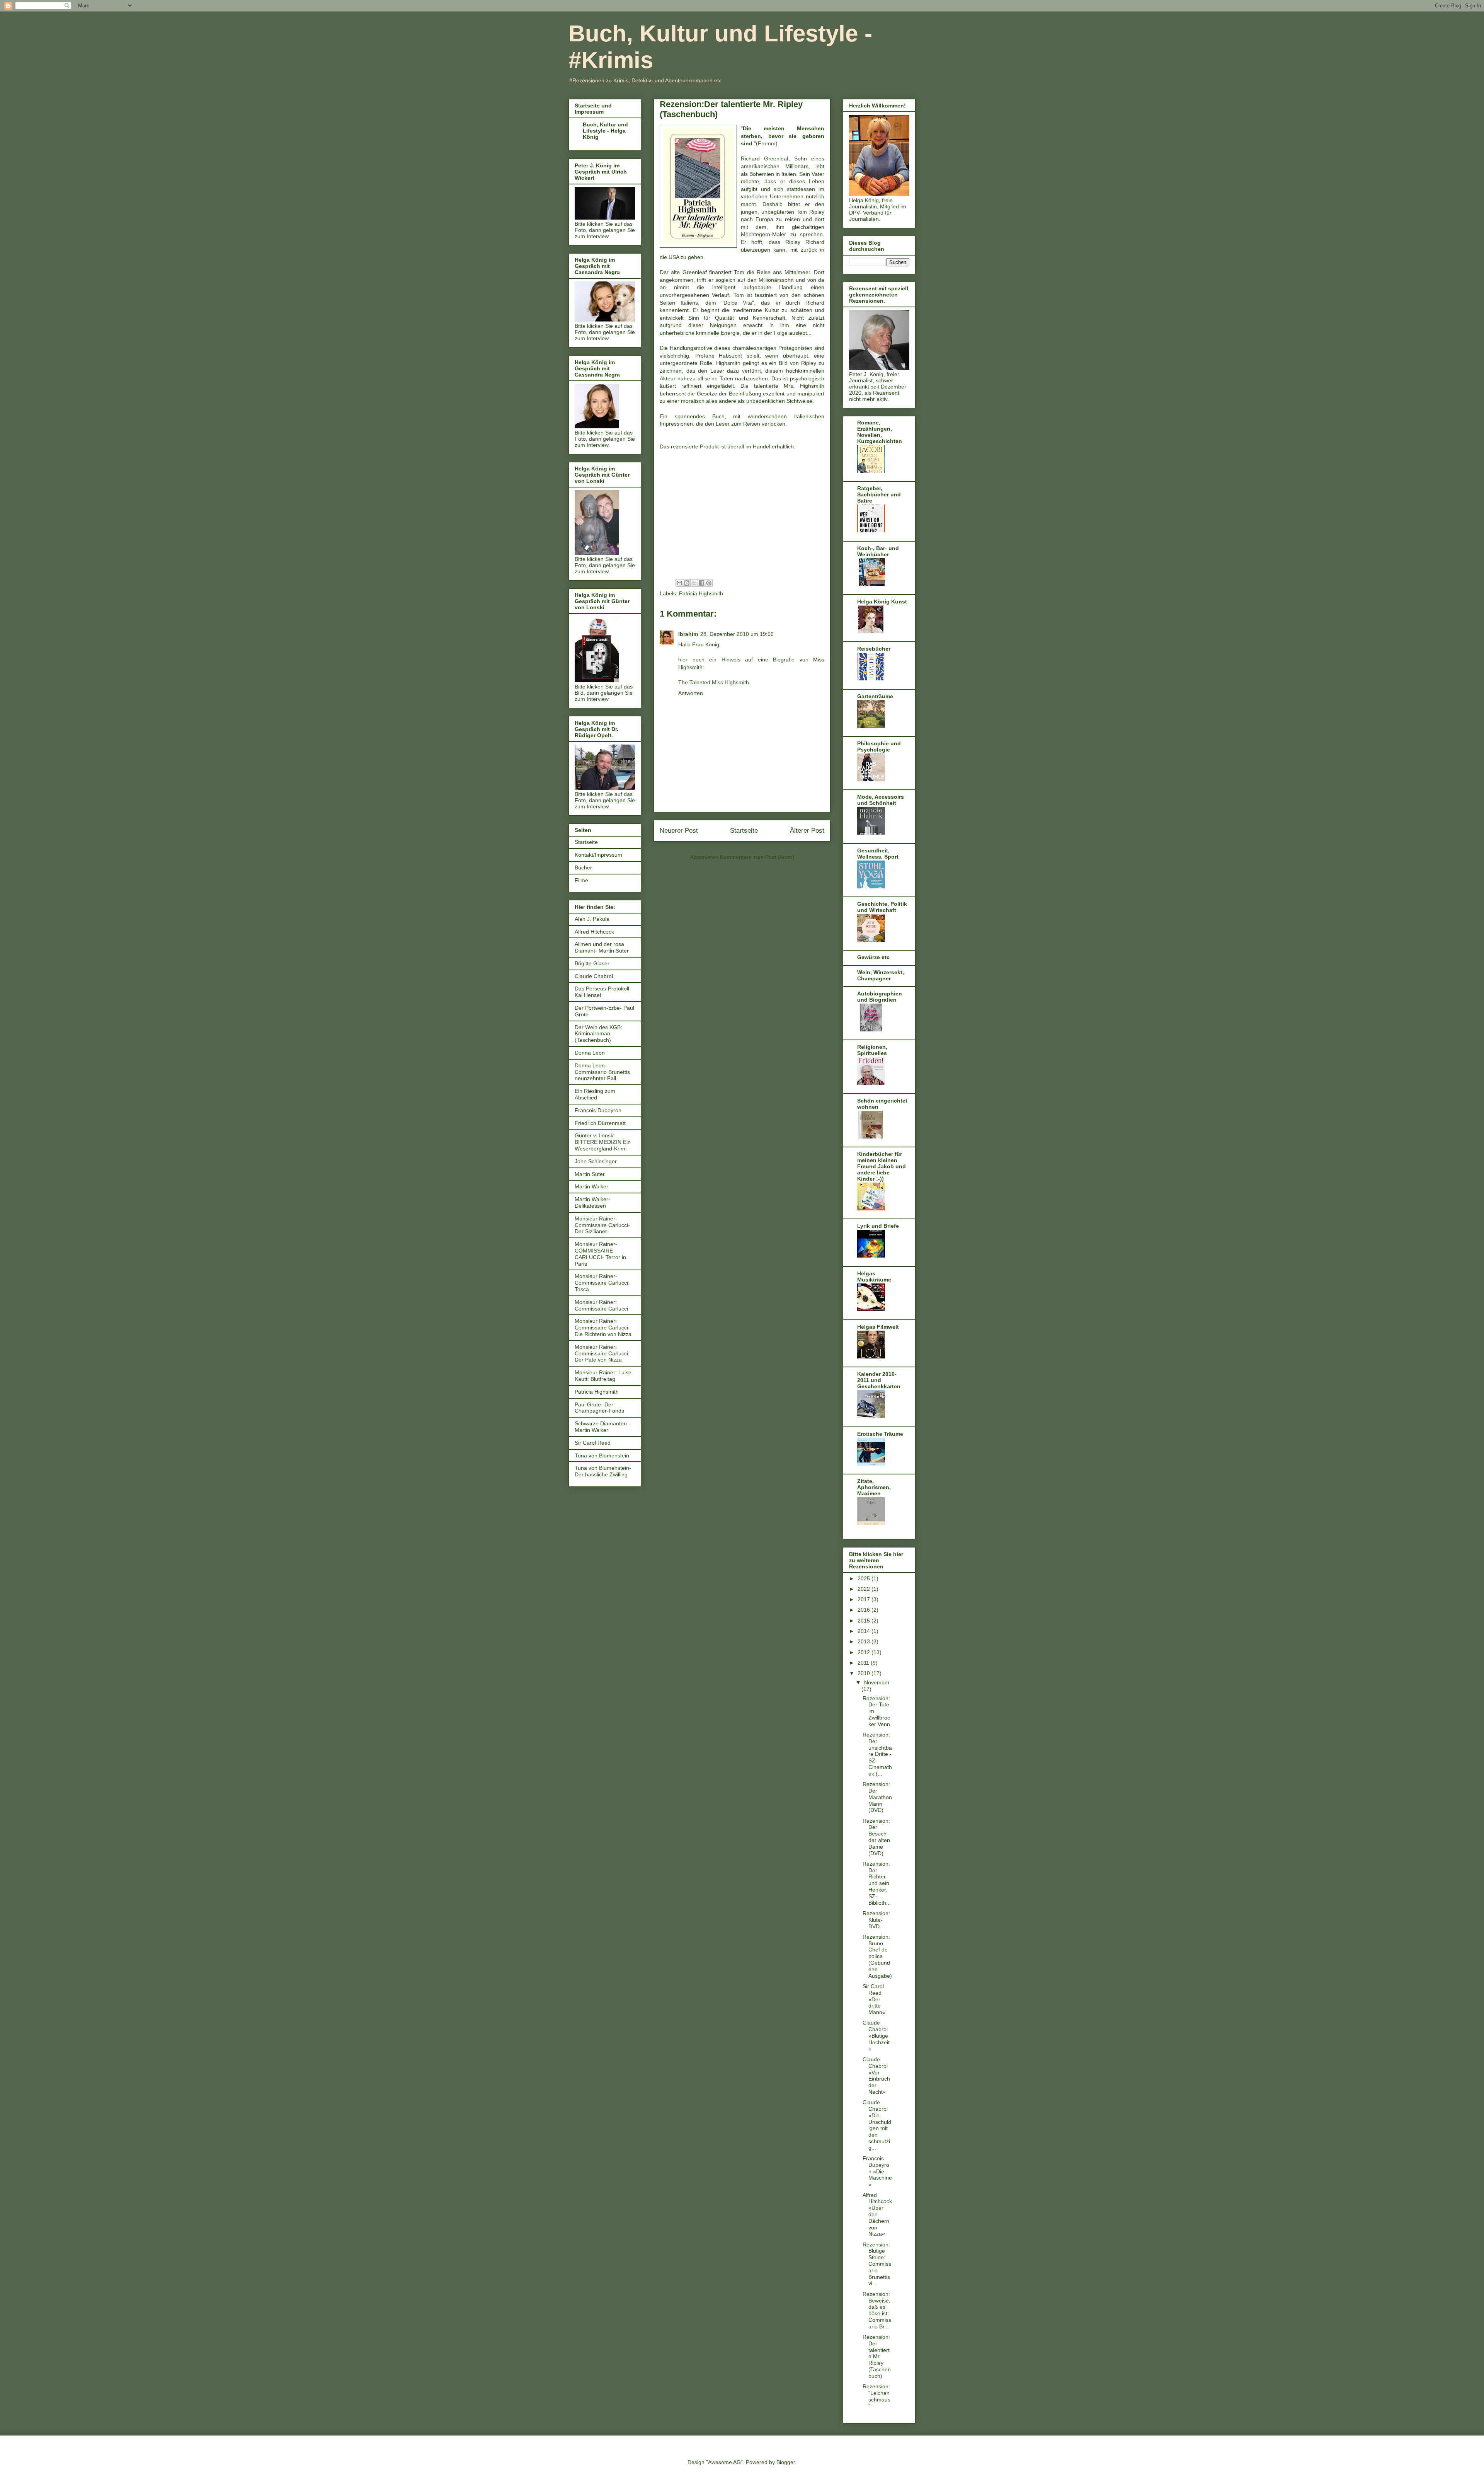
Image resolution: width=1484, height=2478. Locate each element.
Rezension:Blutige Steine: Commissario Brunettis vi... (877, 2264)
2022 (865, 1589)
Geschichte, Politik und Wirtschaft (882, 907)
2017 (865, 1599)
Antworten (691, 693)
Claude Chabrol (594, 976)
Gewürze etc (873, 957)
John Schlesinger (596, 1161)
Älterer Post (807, 831)
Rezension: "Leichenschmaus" (876, 2396)
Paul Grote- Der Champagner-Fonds (599, 1408)
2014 (865, 1631)
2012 (865, 1652)
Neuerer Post (679, 831)
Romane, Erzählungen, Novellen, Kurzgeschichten (880, 432)
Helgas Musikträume (874, 1276)
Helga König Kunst (882, 602)
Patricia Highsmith (701, 593)
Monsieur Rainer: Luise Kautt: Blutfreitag (603, 1376)
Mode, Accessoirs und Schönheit (881, 800)
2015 (865, 1621)
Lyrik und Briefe (878, 1226)
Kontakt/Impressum (598, 855)
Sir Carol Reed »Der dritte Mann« (874, 1999)
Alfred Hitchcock (594, 932)
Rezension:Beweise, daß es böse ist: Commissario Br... (877, 2310)
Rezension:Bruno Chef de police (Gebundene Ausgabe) (877, 1956)
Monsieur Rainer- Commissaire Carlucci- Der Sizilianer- (602, 1225)
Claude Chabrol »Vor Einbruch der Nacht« (876, 2076)
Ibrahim (688, 634)
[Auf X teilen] (694, 583)
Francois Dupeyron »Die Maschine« (877, 2171)
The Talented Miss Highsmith (714, 682)
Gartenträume (875, 696)
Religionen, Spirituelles (872, 1050)
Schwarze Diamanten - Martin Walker (602, 1427)
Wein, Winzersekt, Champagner (881, 975)
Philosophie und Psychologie (879, 746)
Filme (581, 880)
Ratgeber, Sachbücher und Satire (879, 494)
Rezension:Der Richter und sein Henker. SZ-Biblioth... (877, 1883)
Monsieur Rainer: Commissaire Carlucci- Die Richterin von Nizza (603, 1328)
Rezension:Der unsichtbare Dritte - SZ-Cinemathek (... (877, 1754)
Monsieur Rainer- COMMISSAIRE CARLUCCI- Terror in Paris (600, 1254)
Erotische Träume (880, 1434)
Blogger (786, 2462)
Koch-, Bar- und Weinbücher (878, 551)
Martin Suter (590, 1174)
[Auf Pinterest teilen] (709, 583)
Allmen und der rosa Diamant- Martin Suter (602, 947)
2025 (865, 1578)
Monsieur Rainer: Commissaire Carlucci (601, 1305)
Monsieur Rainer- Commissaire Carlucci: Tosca (602, 1283)
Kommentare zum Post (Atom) (757, 857)
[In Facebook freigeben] (701, 583)
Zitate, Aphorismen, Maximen (874, 1487)
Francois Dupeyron (598, 1110)
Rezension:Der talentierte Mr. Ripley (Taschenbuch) (877, 2356)
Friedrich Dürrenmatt (600, 1123)
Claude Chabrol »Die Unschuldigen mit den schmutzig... (877, 2125)
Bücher (583, 867)
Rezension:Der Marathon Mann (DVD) (877, 1797)
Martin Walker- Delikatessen (592, 1202)
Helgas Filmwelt (878, 1327)
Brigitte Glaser (592, 963)
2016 (865, 1610)
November (877, 1682)
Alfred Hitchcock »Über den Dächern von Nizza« (877, 2215)
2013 (865, 1641)
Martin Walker (591, 1186)
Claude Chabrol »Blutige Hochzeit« (876, 2036)
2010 (865, 1673)
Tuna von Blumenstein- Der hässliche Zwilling (603, 1471)
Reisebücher (874, 649)
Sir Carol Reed (593, 1443)
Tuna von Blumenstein (602, 1455)
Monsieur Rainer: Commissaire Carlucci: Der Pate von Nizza (602, 1353)
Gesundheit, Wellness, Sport (878, 854)
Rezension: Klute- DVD (876, 1920)
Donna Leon (590, 1053)
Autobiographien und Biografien (880, 997)
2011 (864, 1663)
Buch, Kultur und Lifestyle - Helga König (605, 131)
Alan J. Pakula (592, 919)
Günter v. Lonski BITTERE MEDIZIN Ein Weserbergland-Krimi (603, 1142)
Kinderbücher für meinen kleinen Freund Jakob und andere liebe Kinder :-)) (882, 1166)
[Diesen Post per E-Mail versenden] (679, 583)
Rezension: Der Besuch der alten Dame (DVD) (876, 1837)
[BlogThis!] (687, 583)
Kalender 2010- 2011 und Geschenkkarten (879, 1380)
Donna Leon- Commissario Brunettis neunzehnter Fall (602, 1072)
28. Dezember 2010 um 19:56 (737, 634)
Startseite (744, 831)
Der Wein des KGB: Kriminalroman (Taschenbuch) (598, 1034)
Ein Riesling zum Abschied (595, 1094)
